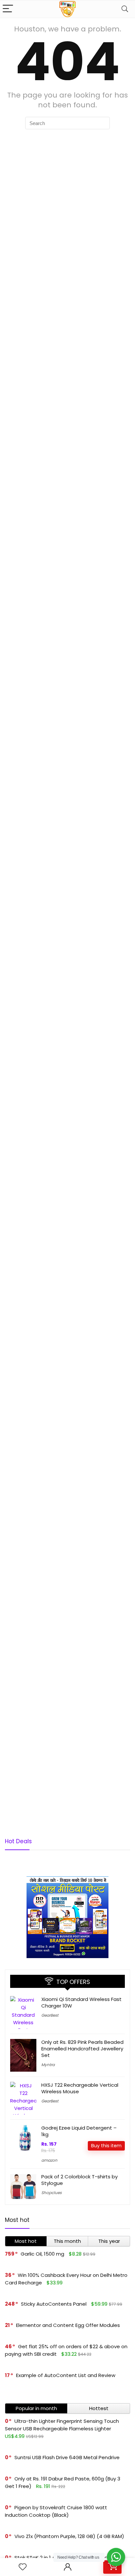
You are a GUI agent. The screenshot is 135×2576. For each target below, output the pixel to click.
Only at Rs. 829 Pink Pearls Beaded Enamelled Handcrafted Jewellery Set (82, 2049)
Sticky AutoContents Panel (54, 2304)
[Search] (125, 9)
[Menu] (8, 9)
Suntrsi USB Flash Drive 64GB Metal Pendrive (67, 2457)
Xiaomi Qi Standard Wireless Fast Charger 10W (81, 2002)
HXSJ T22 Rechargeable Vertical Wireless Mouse (80, 2088)
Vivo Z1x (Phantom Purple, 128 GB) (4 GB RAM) (69, 2536)
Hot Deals (18, 1841)
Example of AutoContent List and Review (66, 2375)
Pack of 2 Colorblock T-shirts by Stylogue (79, 2180)
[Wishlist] (23, 2567)
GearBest (50, 2015)
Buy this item (106, 2146)
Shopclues (51, 2193)
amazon (49, 2160)
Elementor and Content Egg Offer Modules (68, 2325)
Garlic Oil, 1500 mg (42, 2254)
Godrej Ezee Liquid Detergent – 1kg (79, 2131)
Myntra (48, 2065)
